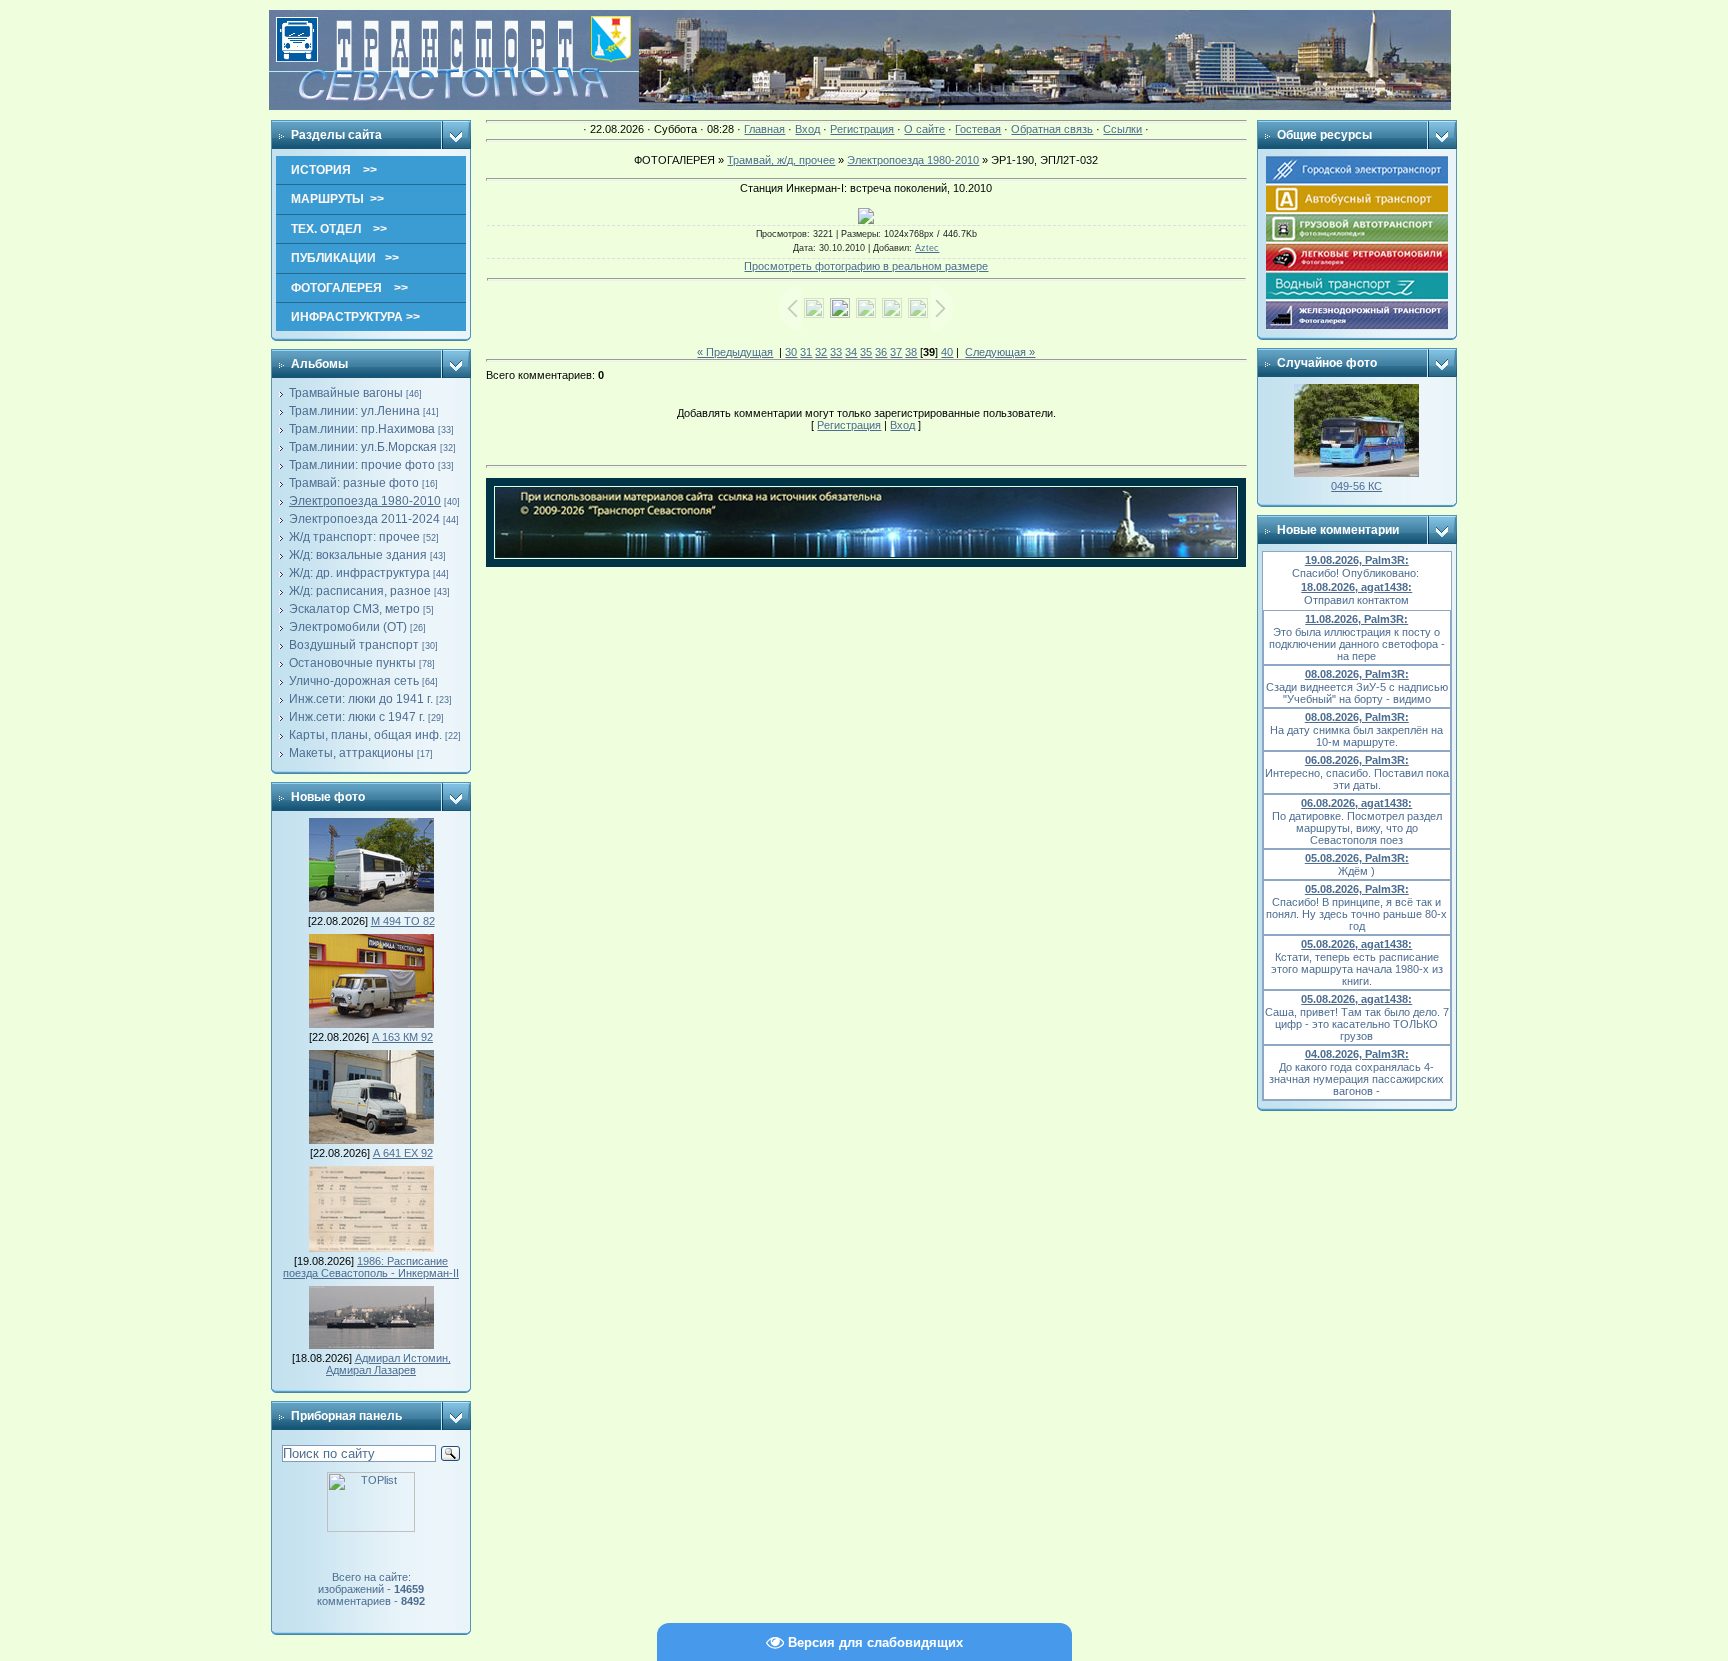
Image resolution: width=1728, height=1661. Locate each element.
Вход (807, 129)
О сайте (924, 129)
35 (866, 352)
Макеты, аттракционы (351, 753)
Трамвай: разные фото (354, 483)
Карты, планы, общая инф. (365, 735)
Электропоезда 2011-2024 (364, 519)
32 (821, 352)
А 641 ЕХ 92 (403, 1153)
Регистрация (862, 129)
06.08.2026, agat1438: (1356, 803)
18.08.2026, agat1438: (1356, 587)
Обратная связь (1052, 129)
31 (806, 352)
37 (896, 352)
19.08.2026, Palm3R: (1357, 560)
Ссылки (1122, 129)
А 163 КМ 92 (402, 1037)
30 (791, 352)
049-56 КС (1356, 486)
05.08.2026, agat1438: (1356, 944)
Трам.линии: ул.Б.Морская (363, 447)
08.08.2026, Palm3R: (1357, 674)
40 (947, 352)
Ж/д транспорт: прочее (354, 537)
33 (836, 352)
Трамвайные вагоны (346, 393)
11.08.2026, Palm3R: (1356, 619)
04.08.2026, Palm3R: (1357, 1054)
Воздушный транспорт (354, 645)
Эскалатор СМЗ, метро (354, 609)
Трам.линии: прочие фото (362, 465)
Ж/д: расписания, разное (360, 591)
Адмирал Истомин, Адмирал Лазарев (388, 1364)
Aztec (927, 248)
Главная (764, 129)
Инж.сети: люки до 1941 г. (361, 699)
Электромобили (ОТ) (348, 627)
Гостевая (978, 129)
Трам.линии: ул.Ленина (354, 411)
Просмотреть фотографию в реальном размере (866, 266)
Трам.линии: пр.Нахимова (362, 429)
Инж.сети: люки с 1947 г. (357, 717)
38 (911, 352)
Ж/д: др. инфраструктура (359, 573)
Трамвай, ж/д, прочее (781, 160)
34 (851, 352)
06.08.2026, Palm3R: (1357, 760)
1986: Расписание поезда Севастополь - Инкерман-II (371, 1267)
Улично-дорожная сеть (354, 681)
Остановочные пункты (352, 663)
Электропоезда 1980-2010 (365, 501)
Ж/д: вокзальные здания (358, 555)
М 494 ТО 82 (403, 921)
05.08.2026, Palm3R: (1357, 858)
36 (881, 352)
